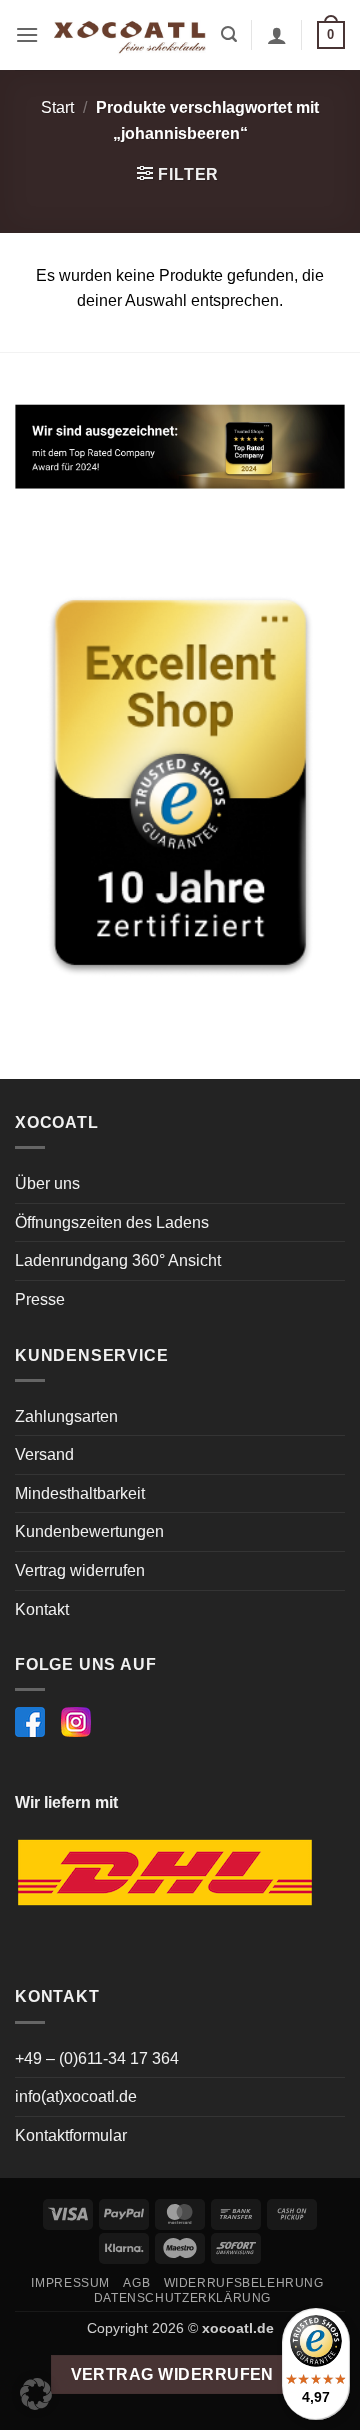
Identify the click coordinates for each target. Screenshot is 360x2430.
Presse (40, 1299)
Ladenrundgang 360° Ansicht (118, 1260)
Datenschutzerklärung (182, 2298)
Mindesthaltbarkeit (80, 1493)
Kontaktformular (71, 2135)
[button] (27, 34)
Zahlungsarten (66, 1416)
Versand (44, 1454)
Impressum (70, 2283)
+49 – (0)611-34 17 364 (97, 2058)
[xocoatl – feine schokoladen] (130, 35)
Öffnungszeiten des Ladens (112, 1222)
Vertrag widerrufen (80, 1570)
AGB (136, 2283)
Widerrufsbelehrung (244, 2283)
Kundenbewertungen (89, 1531)
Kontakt (42, 1609)
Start (57, 107)
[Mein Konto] (277, 35)
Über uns (47, 1183)
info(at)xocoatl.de (76, 2096)
